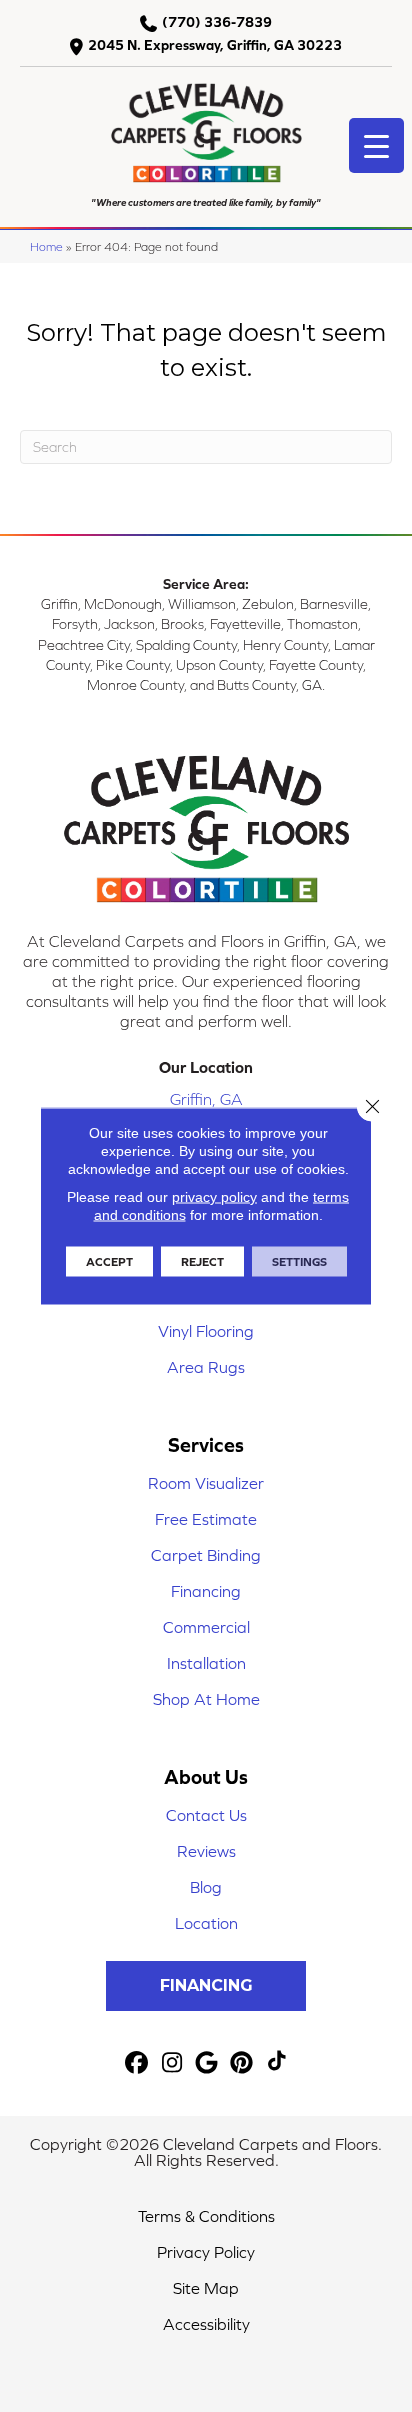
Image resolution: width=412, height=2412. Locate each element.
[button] (206, 1986)
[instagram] (172, 2063)
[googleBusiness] (207, 2063)
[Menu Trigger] (376, 145)
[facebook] (137, 2063)
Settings (299, 1262)
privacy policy (214, 1197)
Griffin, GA (206, 1099)
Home (46, 246)
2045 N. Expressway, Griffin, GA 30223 (215, 45)
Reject (202, 1262)
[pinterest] (242, 2063)
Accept (109, 1262)
